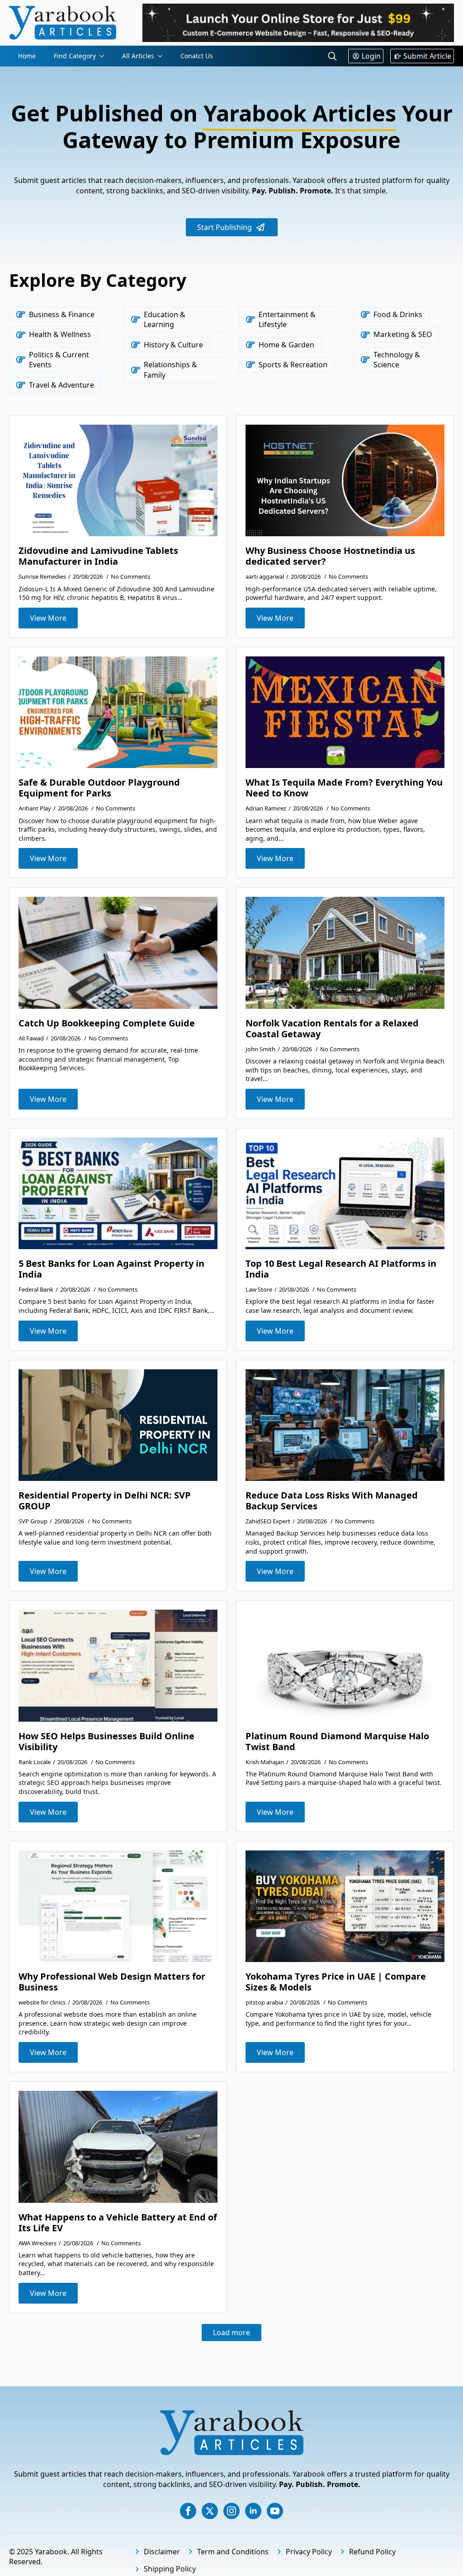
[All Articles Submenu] (163, 56)
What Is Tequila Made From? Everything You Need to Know (344, 788)
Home (27, 56)
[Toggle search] (332, 56)
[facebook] (188, 2511)
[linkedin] (253, 2511)
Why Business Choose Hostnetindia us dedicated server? (330, 556)
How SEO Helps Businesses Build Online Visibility (106, 1742)
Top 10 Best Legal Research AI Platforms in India (341, 1269)
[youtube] (275, 2511)
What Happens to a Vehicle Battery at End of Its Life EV (118, 2223)
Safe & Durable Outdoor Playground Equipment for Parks (99, 788)
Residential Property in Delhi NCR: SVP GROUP (105, 1501)
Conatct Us (197, 56)
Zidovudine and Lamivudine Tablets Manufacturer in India (98, 556)
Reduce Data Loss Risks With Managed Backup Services (332, 1501)
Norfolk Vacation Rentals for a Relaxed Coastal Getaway (332, 1029)
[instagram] (231, 2511)
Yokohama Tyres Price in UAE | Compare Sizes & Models (336, 1982)
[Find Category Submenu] (104, 56)
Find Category (75, 56)
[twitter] (210, 2511)
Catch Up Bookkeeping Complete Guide (107, 1023)
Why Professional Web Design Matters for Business (112, 1982)
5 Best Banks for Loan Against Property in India (111, 1269)
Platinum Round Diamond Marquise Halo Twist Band (337, 1742)
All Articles (138, 56)
